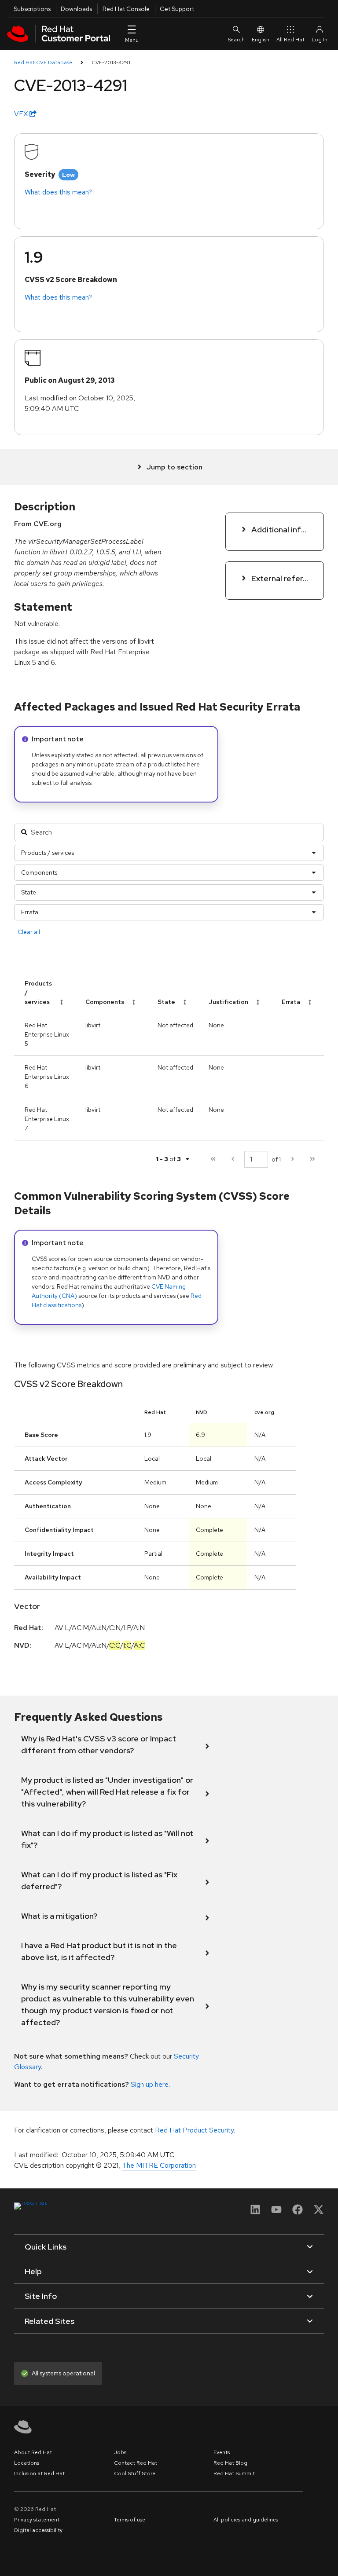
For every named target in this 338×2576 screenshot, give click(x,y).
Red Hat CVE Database (43, 62)
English (261, 40)
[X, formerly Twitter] (319, 2212)
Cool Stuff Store (135, 2473)
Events (222, 2452)
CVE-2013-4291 (111, 62)
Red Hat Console (126, 9)
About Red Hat (33, 2452)
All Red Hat (290, 40)
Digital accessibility (38, 2530)
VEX (22, 114)
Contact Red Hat (136, 2463)
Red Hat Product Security (194, 2130)
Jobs (120, 2452)
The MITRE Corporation (159, 2165)
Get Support (177, 9)
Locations (27, 2463)
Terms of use (130, 2520)
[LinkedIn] (255, 2212)
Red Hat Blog (230, 2463)
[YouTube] (276, 2212)
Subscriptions (32, 9)
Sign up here (150, 2084)
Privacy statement (37, 2520)
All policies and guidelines (246, 2520)
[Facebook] (298, 2212)
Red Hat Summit (234, 2473)
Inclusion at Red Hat (39, 2473)
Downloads (76, 9)
